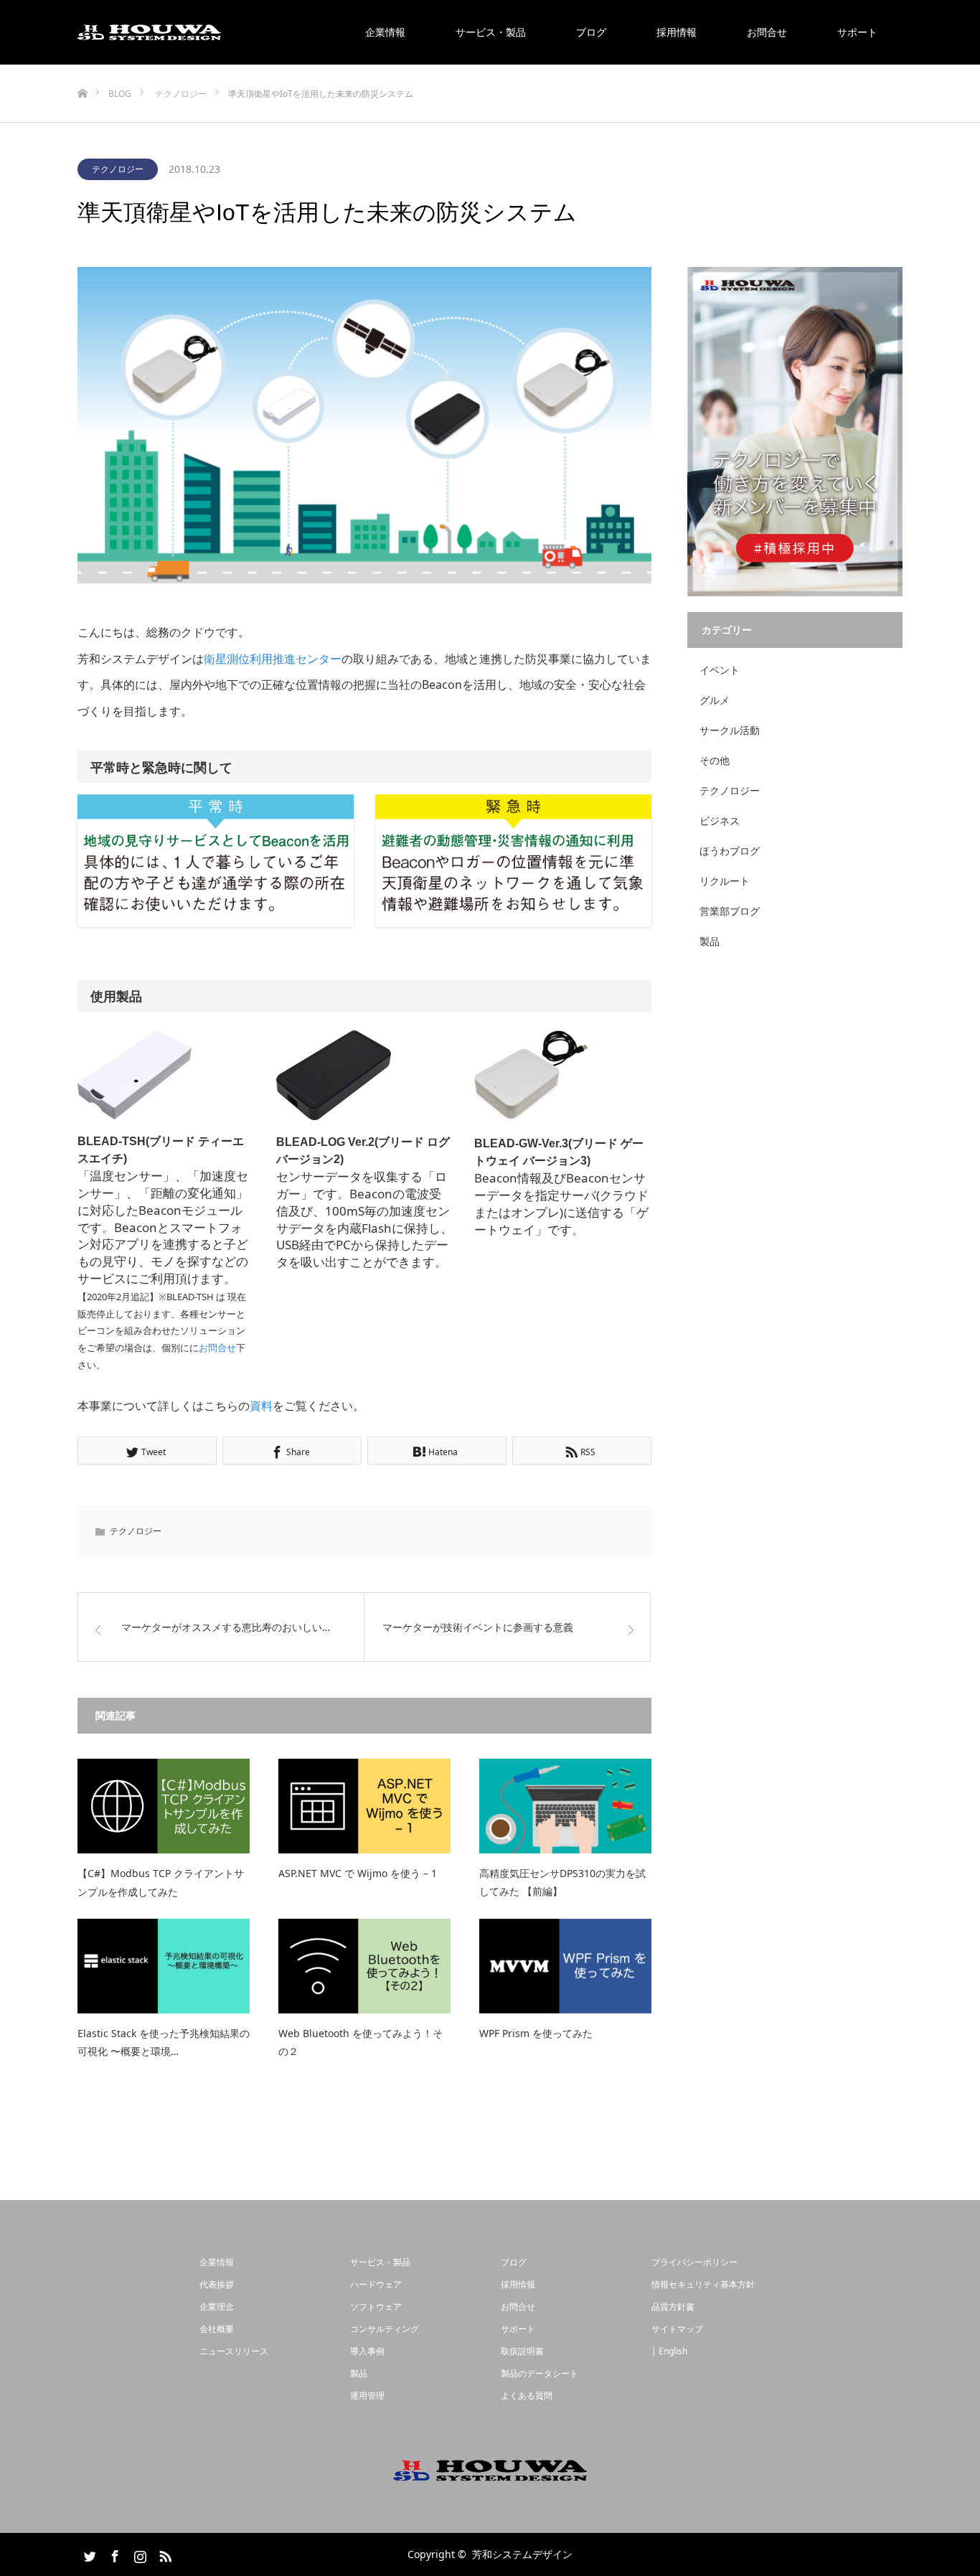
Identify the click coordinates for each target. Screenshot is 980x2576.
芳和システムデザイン (522, 2554)
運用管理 (367, 2396)
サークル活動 (730, 730)
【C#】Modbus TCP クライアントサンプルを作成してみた (161, 1882)
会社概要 (217, 2329)
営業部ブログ (730, 911)
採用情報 (677, 32)
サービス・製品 (491, 32)
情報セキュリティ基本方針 (703, 2284)
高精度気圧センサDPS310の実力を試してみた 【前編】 (562, 1882)
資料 (261, 1406)
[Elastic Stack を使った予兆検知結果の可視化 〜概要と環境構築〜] (164, 1966)
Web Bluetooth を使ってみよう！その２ (361, 2042)
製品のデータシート (540, 2373)
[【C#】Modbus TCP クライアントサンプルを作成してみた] (164, 1806)
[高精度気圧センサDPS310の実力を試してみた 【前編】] (565, 1806)
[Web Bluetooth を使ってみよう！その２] (364, 1966)
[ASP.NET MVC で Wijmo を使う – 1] (364, 1806)
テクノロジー (118, 169)
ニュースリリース (234, 2351)
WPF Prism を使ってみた (536, 2033)
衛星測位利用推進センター (273, 659)
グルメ (715, 700)
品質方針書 (673, 2307)
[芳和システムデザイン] (149, 32)
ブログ (591, 32)
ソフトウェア (376, 2307)
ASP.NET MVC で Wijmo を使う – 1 (358, 1873)
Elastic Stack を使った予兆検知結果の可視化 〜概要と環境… (164, 2042)
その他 (715, 760)
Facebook (113, 2554)
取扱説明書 (522, 2351)
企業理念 (217, 2307)
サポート (857, 32)
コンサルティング (385, 2329)
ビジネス (720, 821)
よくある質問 (527, 2396)
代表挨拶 (217, 2284)
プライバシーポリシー (694, 2262)
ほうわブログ (730, 851)
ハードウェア (376, 2284)
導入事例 (367, 2351)
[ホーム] (82, 70)
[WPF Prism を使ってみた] (565, 1966)
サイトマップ (677, 2329)
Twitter (88, 2554)
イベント (720, 670)
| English (669, 2351)
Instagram (138, 2554)
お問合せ (767, 32)
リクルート (725, 881)
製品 (710, 941)
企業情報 (385, 32)
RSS (164, 2554)
